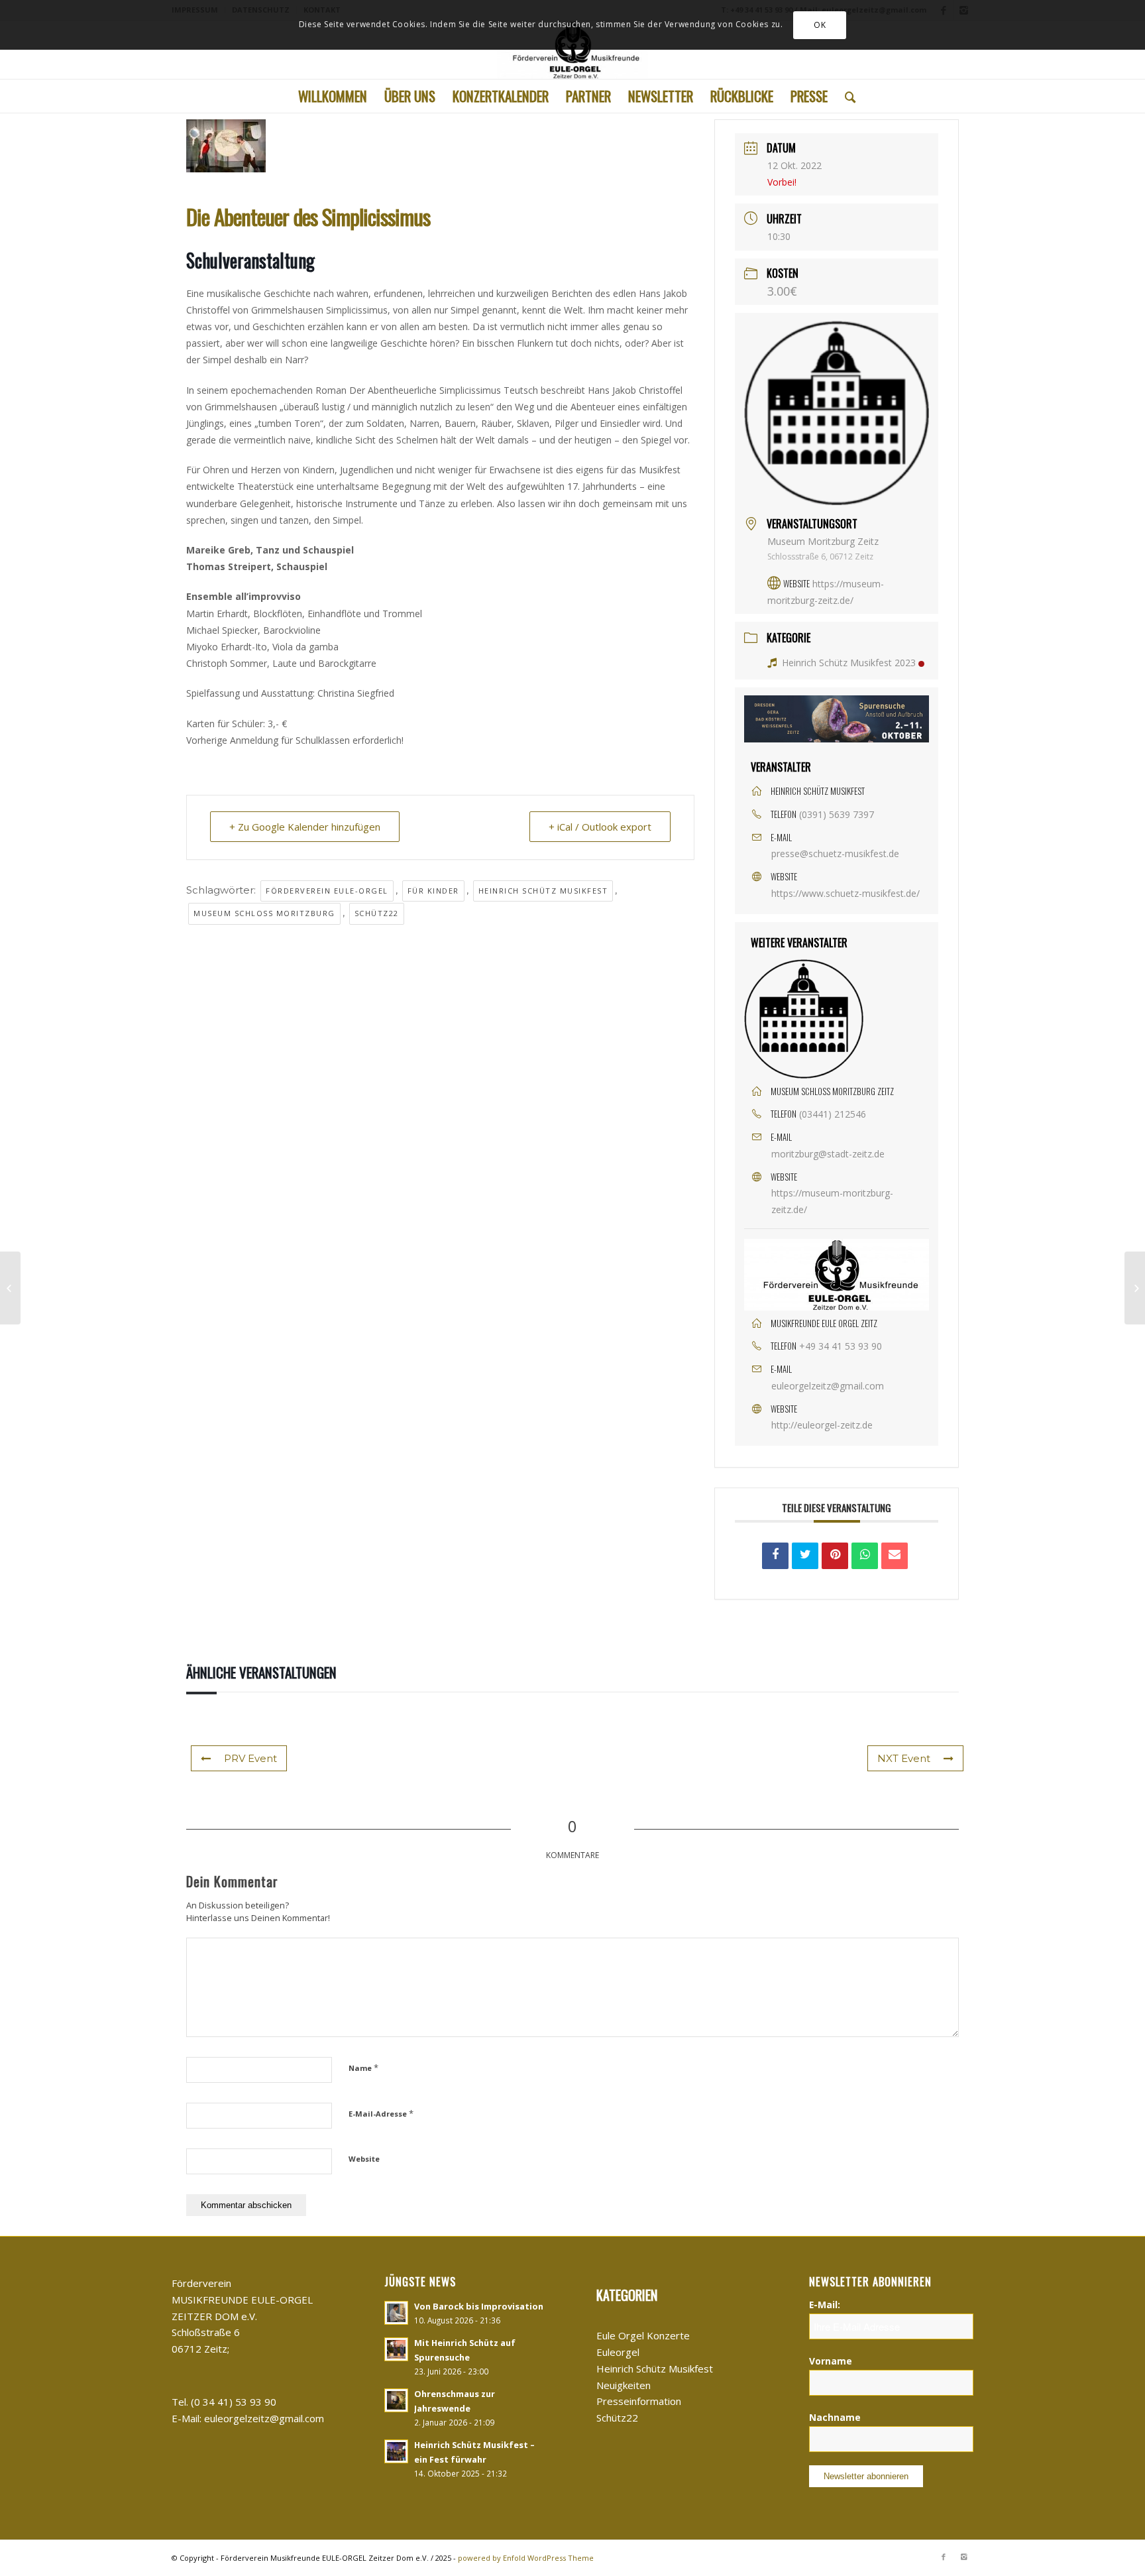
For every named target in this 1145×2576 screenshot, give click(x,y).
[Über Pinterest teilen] (835, 1556)
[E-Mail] (895, 1556)
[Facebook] (944, 2557)
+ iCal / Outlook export (600, 827)
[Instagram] (963, 2557)
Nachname (835, 2417)
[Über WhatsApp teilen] (865, 1556)
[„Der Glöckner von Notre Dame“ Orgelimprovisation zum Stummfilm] (1135, 1288)
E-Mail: (825, 2305)
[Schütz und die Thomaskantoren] (10, 1288)
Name (363, 2068)
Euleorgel (618, 2352)
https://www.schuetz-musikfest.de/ (845, 893)
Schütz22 (377, 913)
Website (364, 2159)
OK (820, 25)
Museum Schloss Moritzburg (264, 913)
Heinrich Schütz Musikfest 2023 (849, 663)
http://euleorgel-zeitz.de (822, 1425)
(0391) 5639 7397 (837, 814)
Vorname (831, 2361)
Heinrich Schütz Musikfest (543, 891)
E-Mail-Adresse (381, 2113)
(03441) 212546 (833, 1114)
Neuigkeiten (624, 2385)
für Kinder (433, 891)
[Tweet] (805, 1556)
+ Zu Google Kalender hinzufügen (305, 827)
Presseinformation (639, 2401)
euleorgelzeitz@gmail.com (828, 1386)
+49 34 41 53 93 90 (841, 1346)
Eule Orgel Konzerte (643, 2335)
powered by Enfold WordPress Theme (526, 2558)
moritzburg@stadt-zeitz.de (828, 1154)
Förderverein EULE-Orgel (327, 891)
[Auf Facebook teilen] (775, 1556)
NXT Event (904, 1758)
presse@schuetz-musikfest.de (835, 853)
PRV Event (250, 1758)
